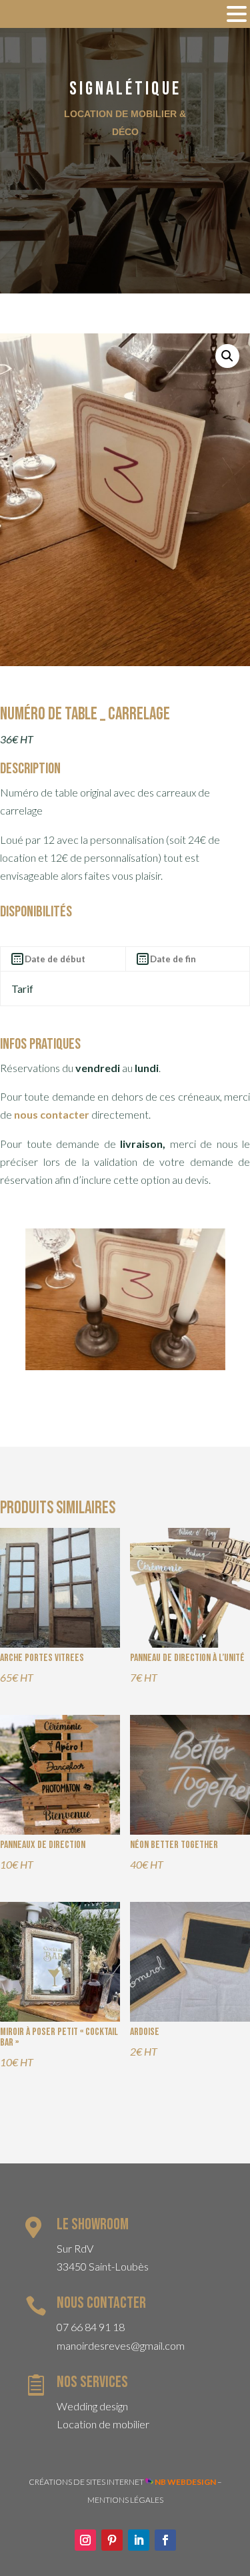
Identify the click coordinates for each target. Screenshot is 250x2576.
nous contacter (52, 1114)
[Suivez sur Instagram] (85, 2540)
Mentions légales (125, 2500)
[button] (227, 356)
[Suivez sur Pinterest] (112, 2540)
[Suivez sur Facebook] (165, 2540)
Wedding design (92, 2406)
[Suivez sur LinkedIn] (139, 2540)
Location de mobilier (103, 2424)
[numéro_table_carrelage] (125, 1366)
